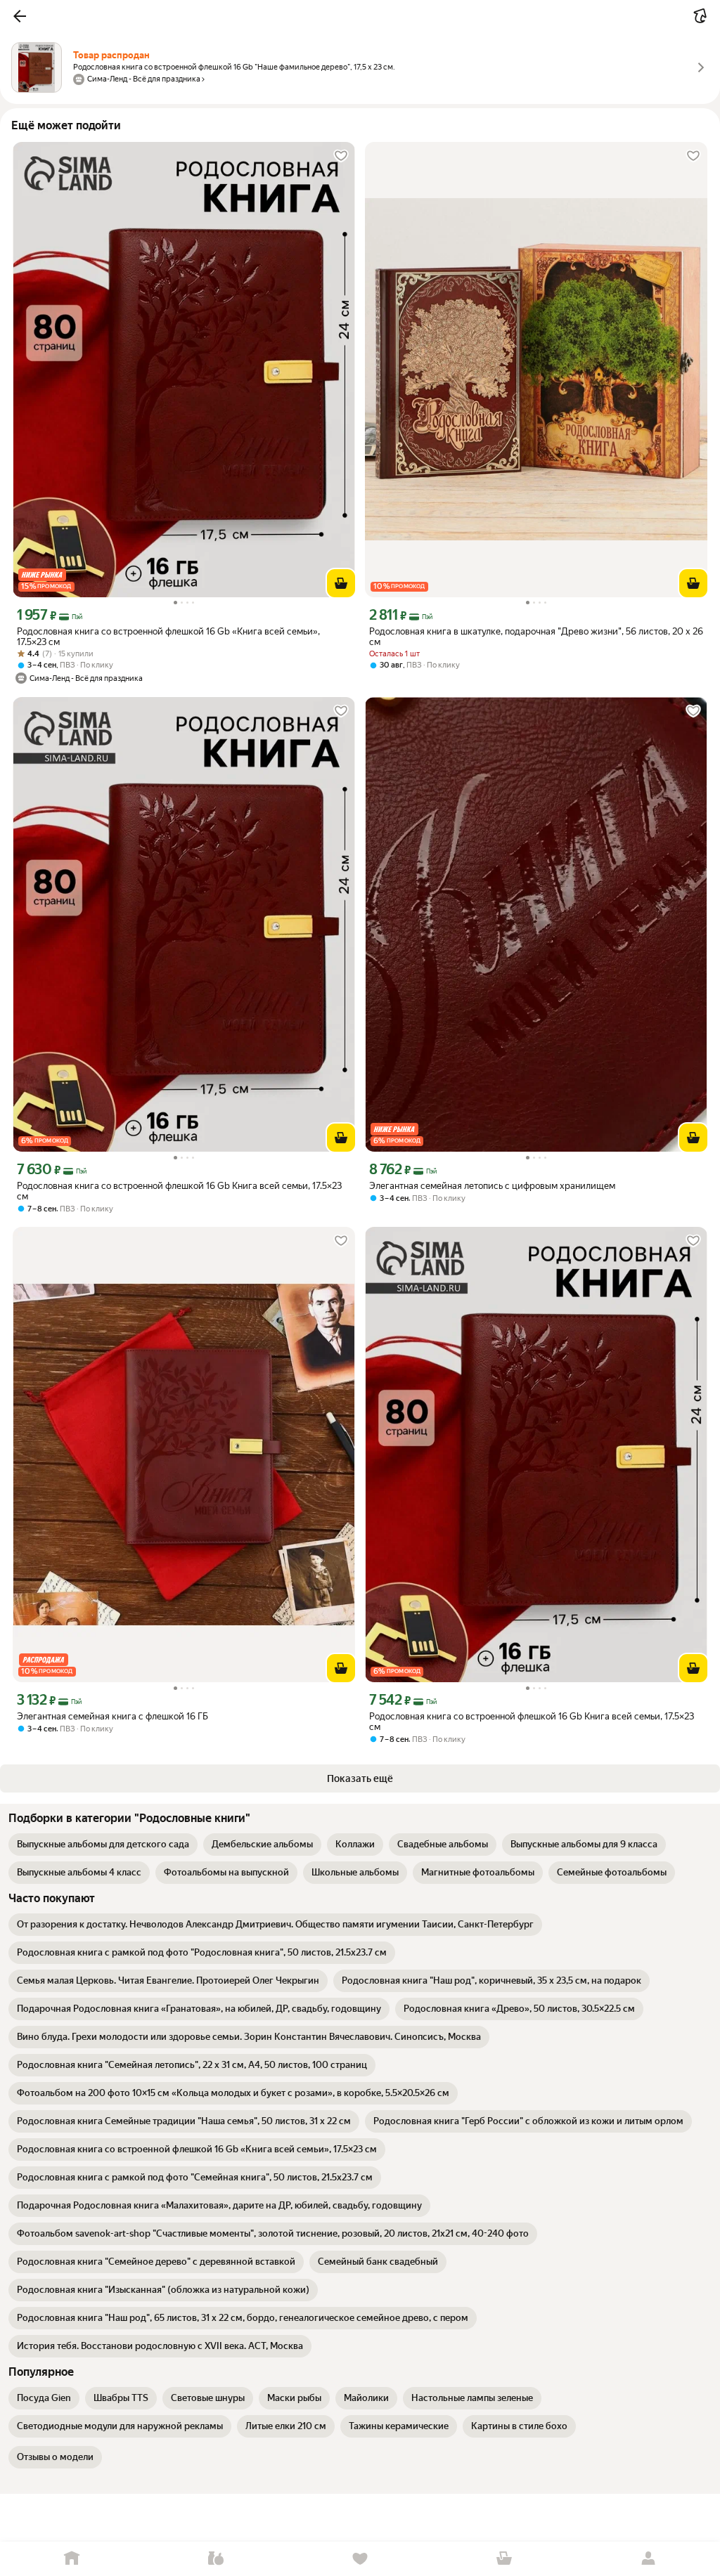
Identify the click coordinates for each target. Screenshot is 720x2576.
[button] (20, 16)
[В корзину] (341, 583)
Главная (72, 2559)
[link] (103, 1845)
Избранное (360, 2559)
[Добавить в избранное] (341, 156)
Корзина (504, 2559)
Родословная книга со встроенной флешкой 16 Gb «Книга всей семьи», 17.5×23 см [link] (168, 637)
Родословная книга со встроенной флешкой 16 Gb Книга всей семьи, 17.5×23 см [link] (179, 1191)
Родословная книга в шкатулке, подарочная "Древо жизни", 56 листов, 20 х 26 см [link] (536, 637)
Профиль (648, 2559)
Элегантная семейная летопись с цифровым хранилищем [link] (492, 1186)
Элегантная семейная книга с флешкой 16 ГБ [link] (112, 1716)
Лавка (216, 2559)
